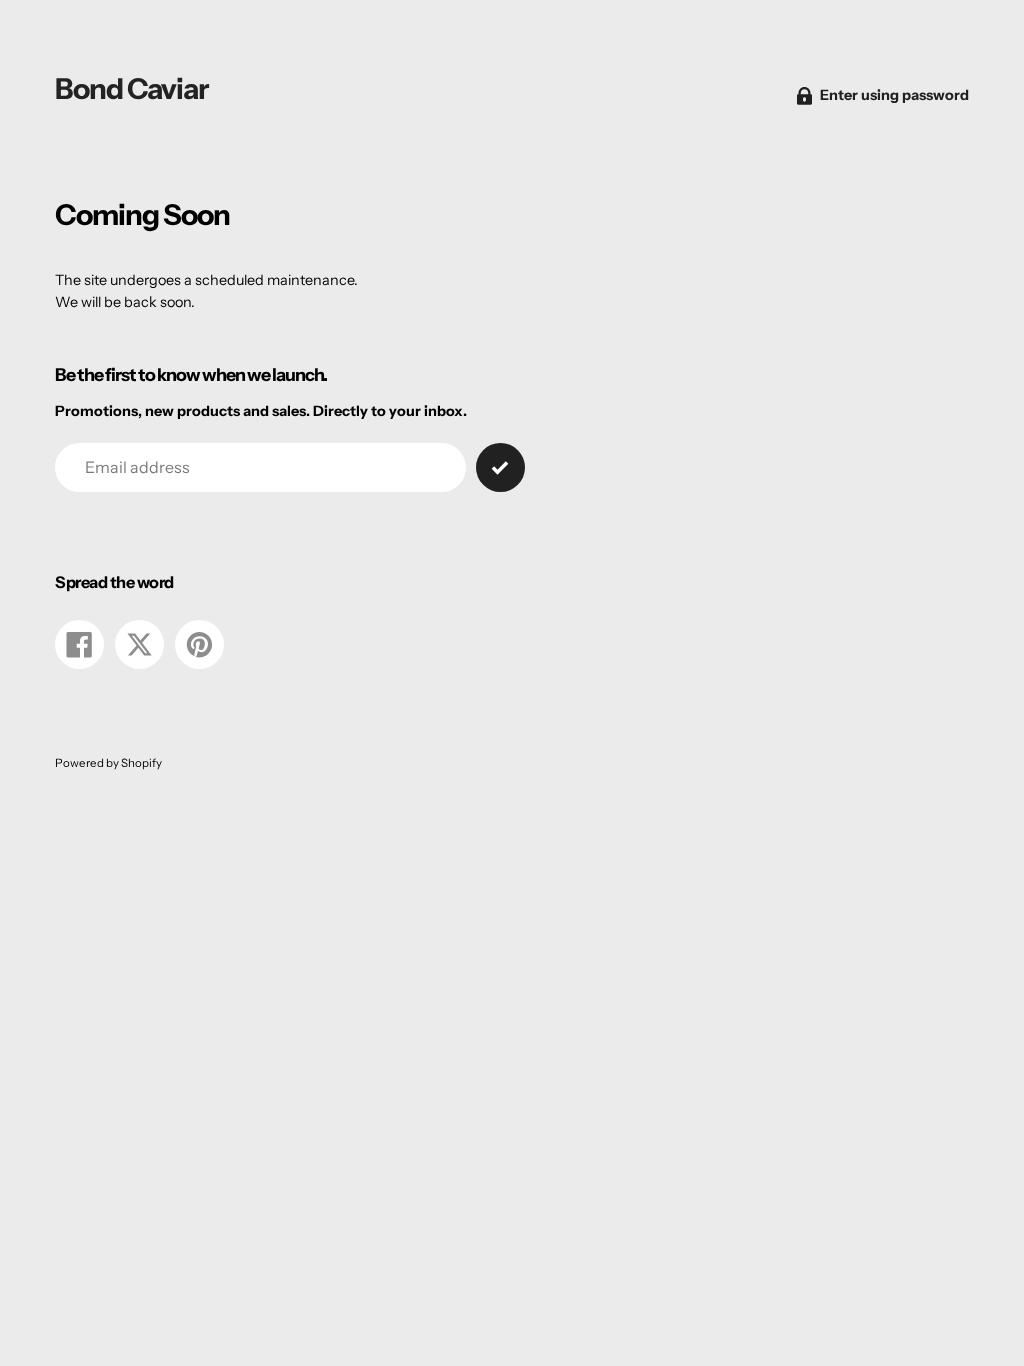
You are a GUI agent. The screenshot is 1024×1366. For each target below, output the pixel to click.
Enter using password (894, 95)
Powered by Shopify (108, 763)
